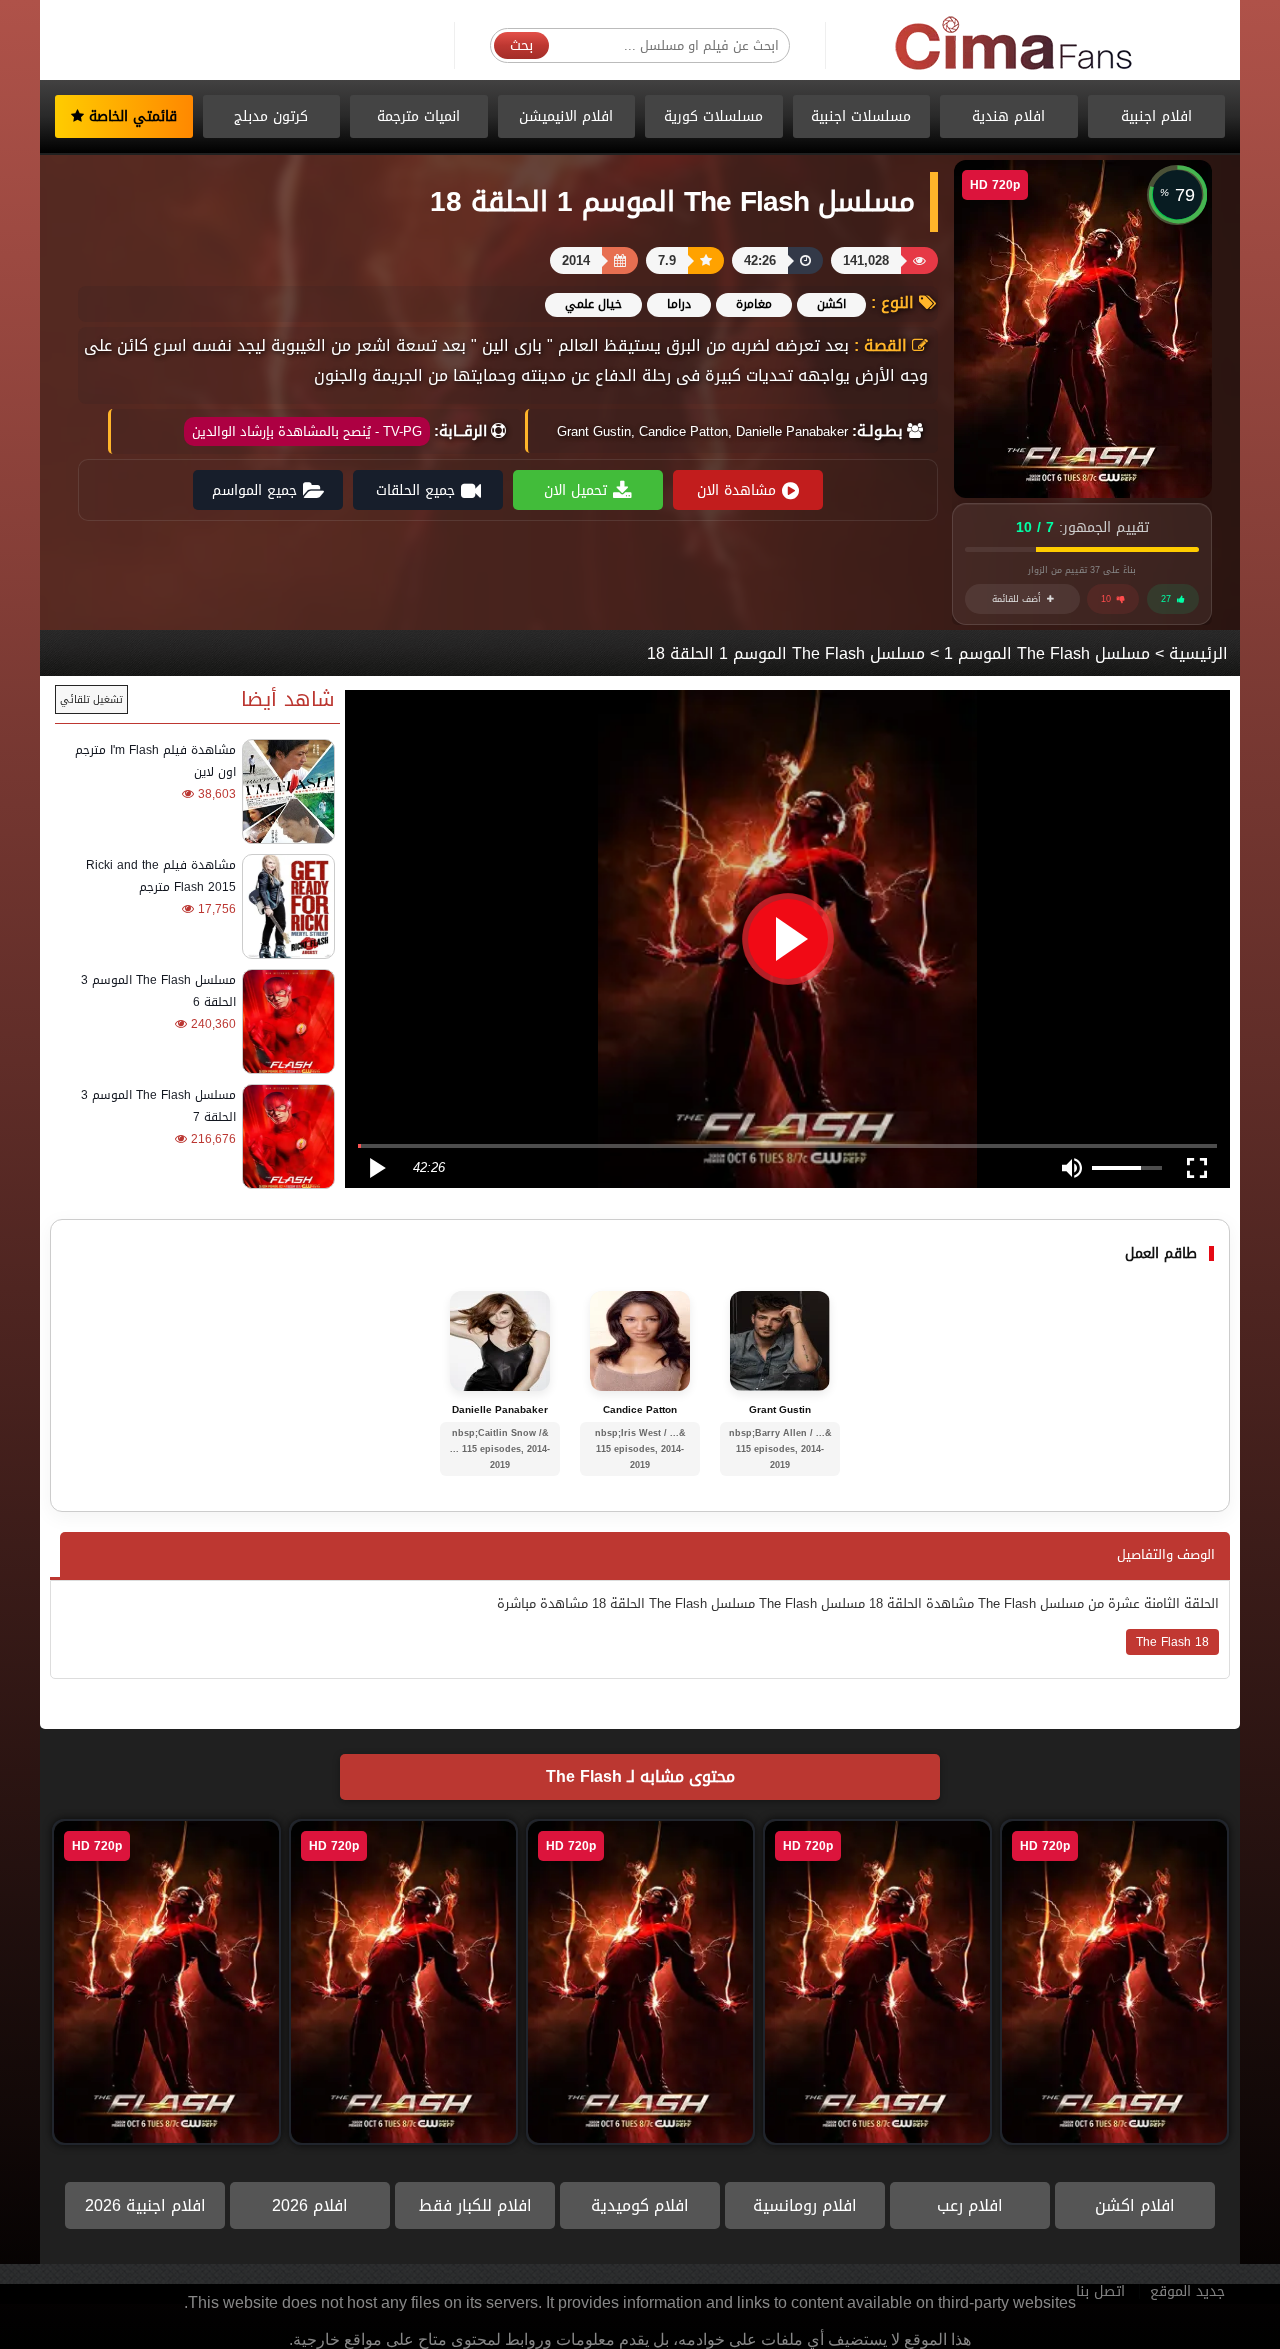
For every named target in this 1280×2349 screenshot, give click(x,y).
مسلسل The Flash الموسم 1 (1047, 653)
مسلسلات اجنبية (861, 116)
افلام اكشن (1135, 2205)
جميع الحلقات (415, 490)
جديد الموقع (1187, 2291)
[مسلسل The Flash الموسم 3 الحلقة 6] (285, 1021)
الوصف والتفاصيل (1166, 1554)
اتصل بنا (1100, 2291)
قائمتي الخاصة (130, 116)
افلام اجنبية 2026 (145, 2205)
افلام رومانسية (805, 2205)
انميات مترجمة (418, 116)
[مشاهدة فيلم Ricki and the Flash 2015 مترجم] (285, 906)
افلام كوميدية (640, 2205)
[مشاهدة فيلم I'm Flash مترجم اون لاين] (285, 791)
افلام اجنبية (1156, 116)
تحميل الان (575, 490)
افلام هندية (1008, 116)
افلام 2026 (310, 2205)
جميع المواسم (254, 490)
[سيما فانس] (1015, 44)
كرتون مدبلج (271, 116)
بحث (521, 45)
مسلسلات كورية (713, 116)
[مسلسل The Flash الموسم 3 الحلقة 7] (285, 1136)
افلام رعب (970, 2205)
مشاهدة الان (736, 490)
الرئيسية (1198, 653)
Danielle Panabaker (500, 1410)
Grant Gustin (780, 1410)
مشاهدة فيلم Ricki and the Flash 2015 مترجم (161, 876)
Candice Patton (640, 1410)
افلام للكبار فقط (475, 2205)
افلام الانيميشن (566, 116)
